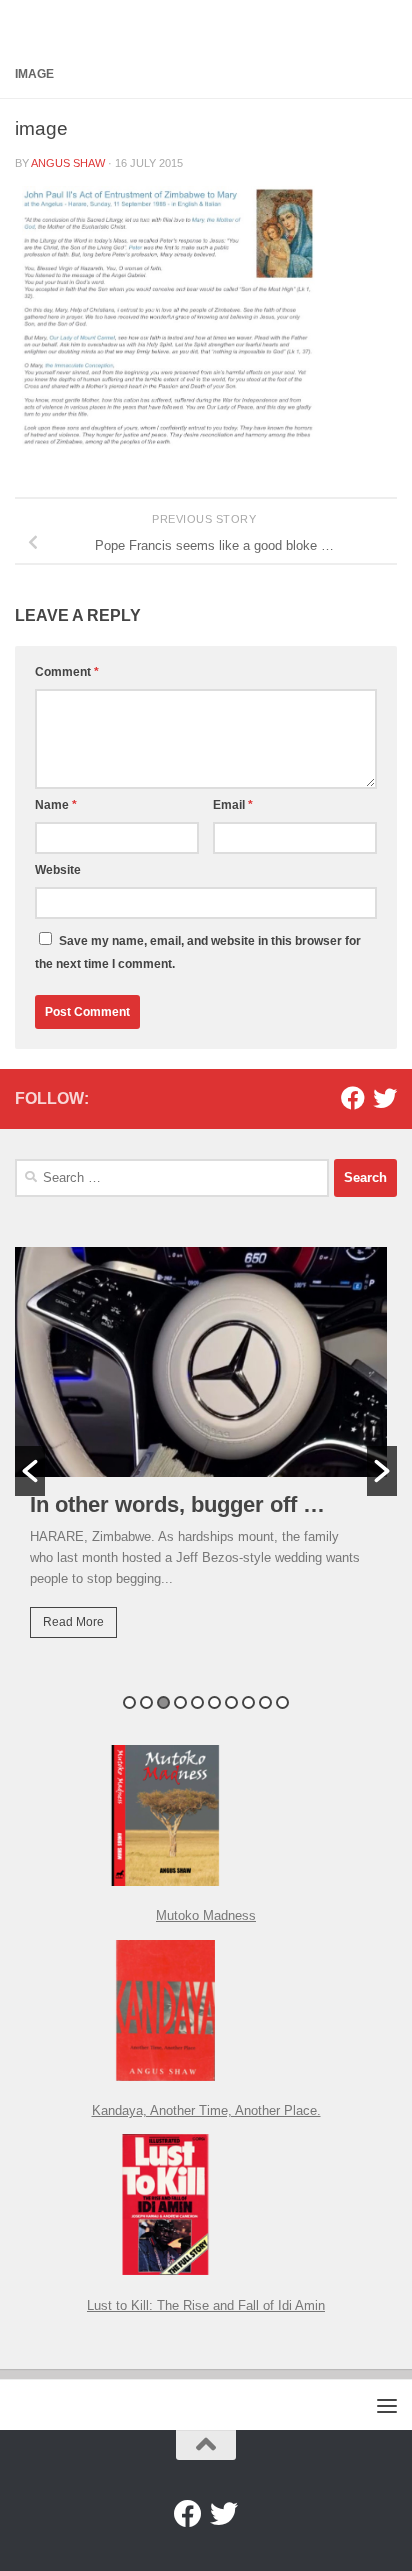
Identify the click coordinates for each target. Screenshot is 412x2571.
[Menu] (387, 2405)
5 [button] (197, 1702)
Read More (73, 1622)
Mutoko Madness (206, 1915)
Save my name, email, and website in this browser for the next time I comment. (198, 952)
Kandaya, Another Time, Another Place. (206, 2110)
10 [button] (282, 1702)
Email (233, 805)
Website (58, 870)
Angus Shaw (68, 163)
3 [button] (163, 1702)
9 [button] (265, 1702)
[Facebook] (353, 1098)
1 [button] (129, 1702)
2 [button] (146, 1702)
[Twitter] (385, 1098)
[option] (206, 1457)
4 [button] (180, 1702)
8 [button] (248, 1702)
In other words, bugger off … (177, 1504)
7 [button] (231, 1702)
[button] (30, 1471)
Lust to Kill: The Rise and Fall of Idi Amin (206, 2305)
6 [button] (214, 1702)
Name (56, 805)
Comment (67, 672)
